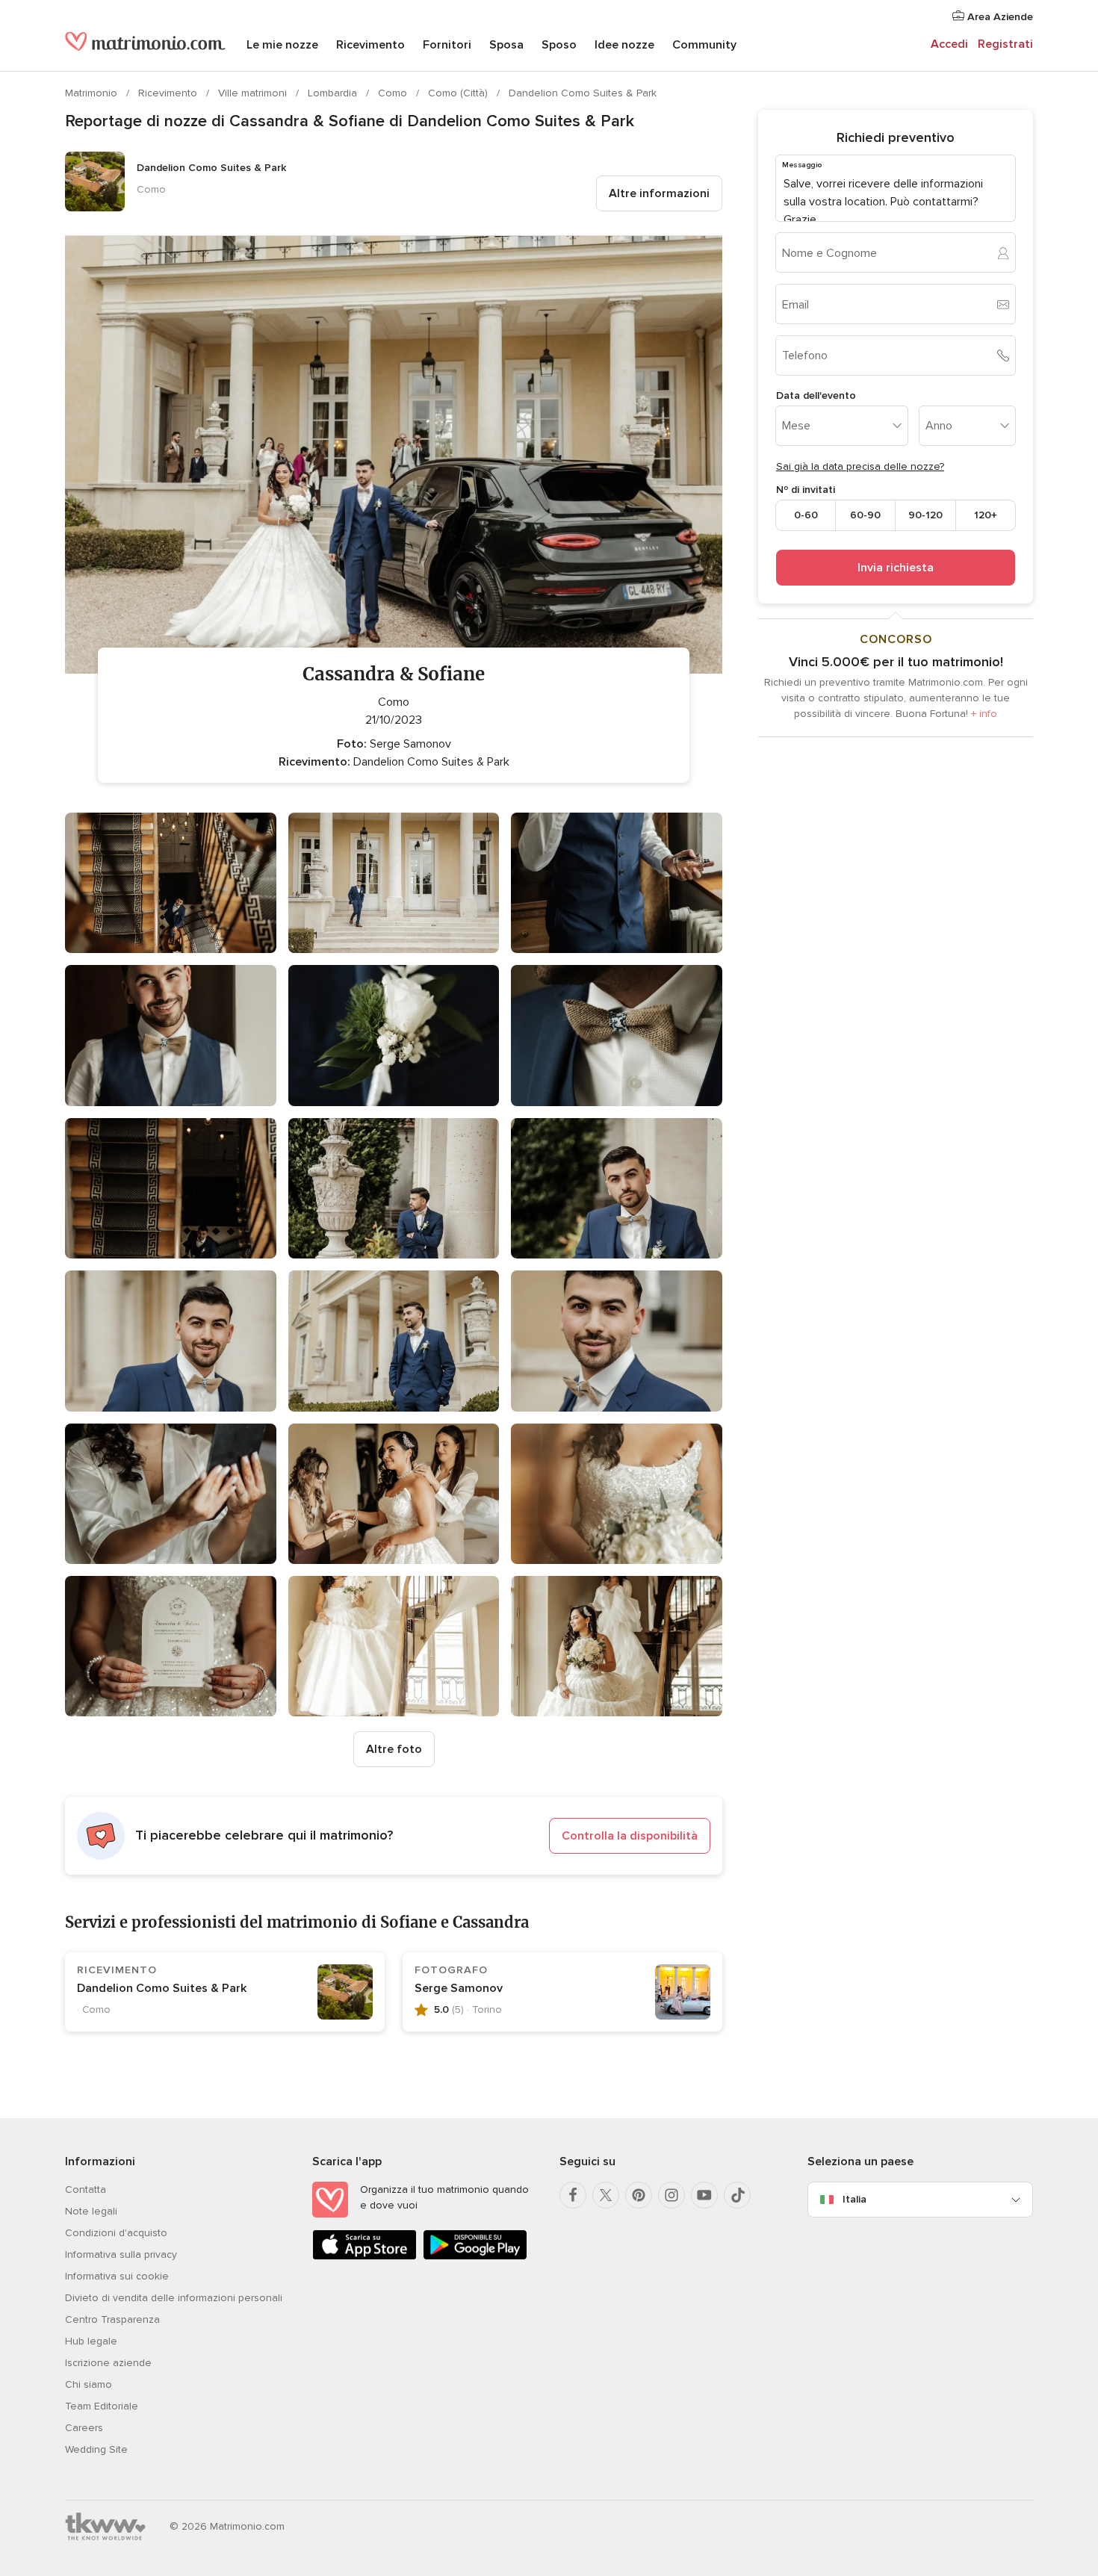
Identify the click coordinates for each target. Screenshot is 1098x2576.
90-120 (925, 515)
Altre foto (394, 1749)
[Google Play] (475, 2257)
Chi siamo (89, 2384)
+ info (984, 714)
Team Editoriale (102, 2406)
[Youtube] (704, 2195)
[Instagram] (671, 2195)
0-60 (806, 515)
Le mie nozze (282, 45)
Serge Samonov (459, 1988)
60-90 (865, 515)
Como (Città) (459, 93)
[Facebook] (573, 2195)
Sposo (559, 45)
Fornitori (447, 45)
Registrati (1005, 44)
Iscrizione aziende (108, 2363)
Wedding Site (96, 2449)
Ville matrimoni (254, 93)
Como (394, 93)
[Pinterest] (639, 2195)
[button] (394, 1836)
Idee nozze (624, 45)
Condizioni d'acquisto (116, 2233)
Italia (854, 2199)
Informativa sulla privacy (121, 2254)
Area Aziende (999, 17)
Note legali (91, 2211)
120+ (986, 515)
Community (704, 45)
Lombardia (334, 93)
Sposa (506, 45)
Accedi (949, 44)
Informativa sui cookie (117, 2276)
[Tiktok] (737, 2195)
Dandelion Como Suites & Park (583, 93)
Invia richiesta (896, 568)
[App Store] (365, 2257)
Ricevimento (370, 45)
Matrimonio (93, 93)
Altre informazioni (659, 193)
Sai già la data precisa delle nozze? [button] (860, 466)
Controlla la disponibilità (630, 1836)
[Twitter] (606, 2195)
